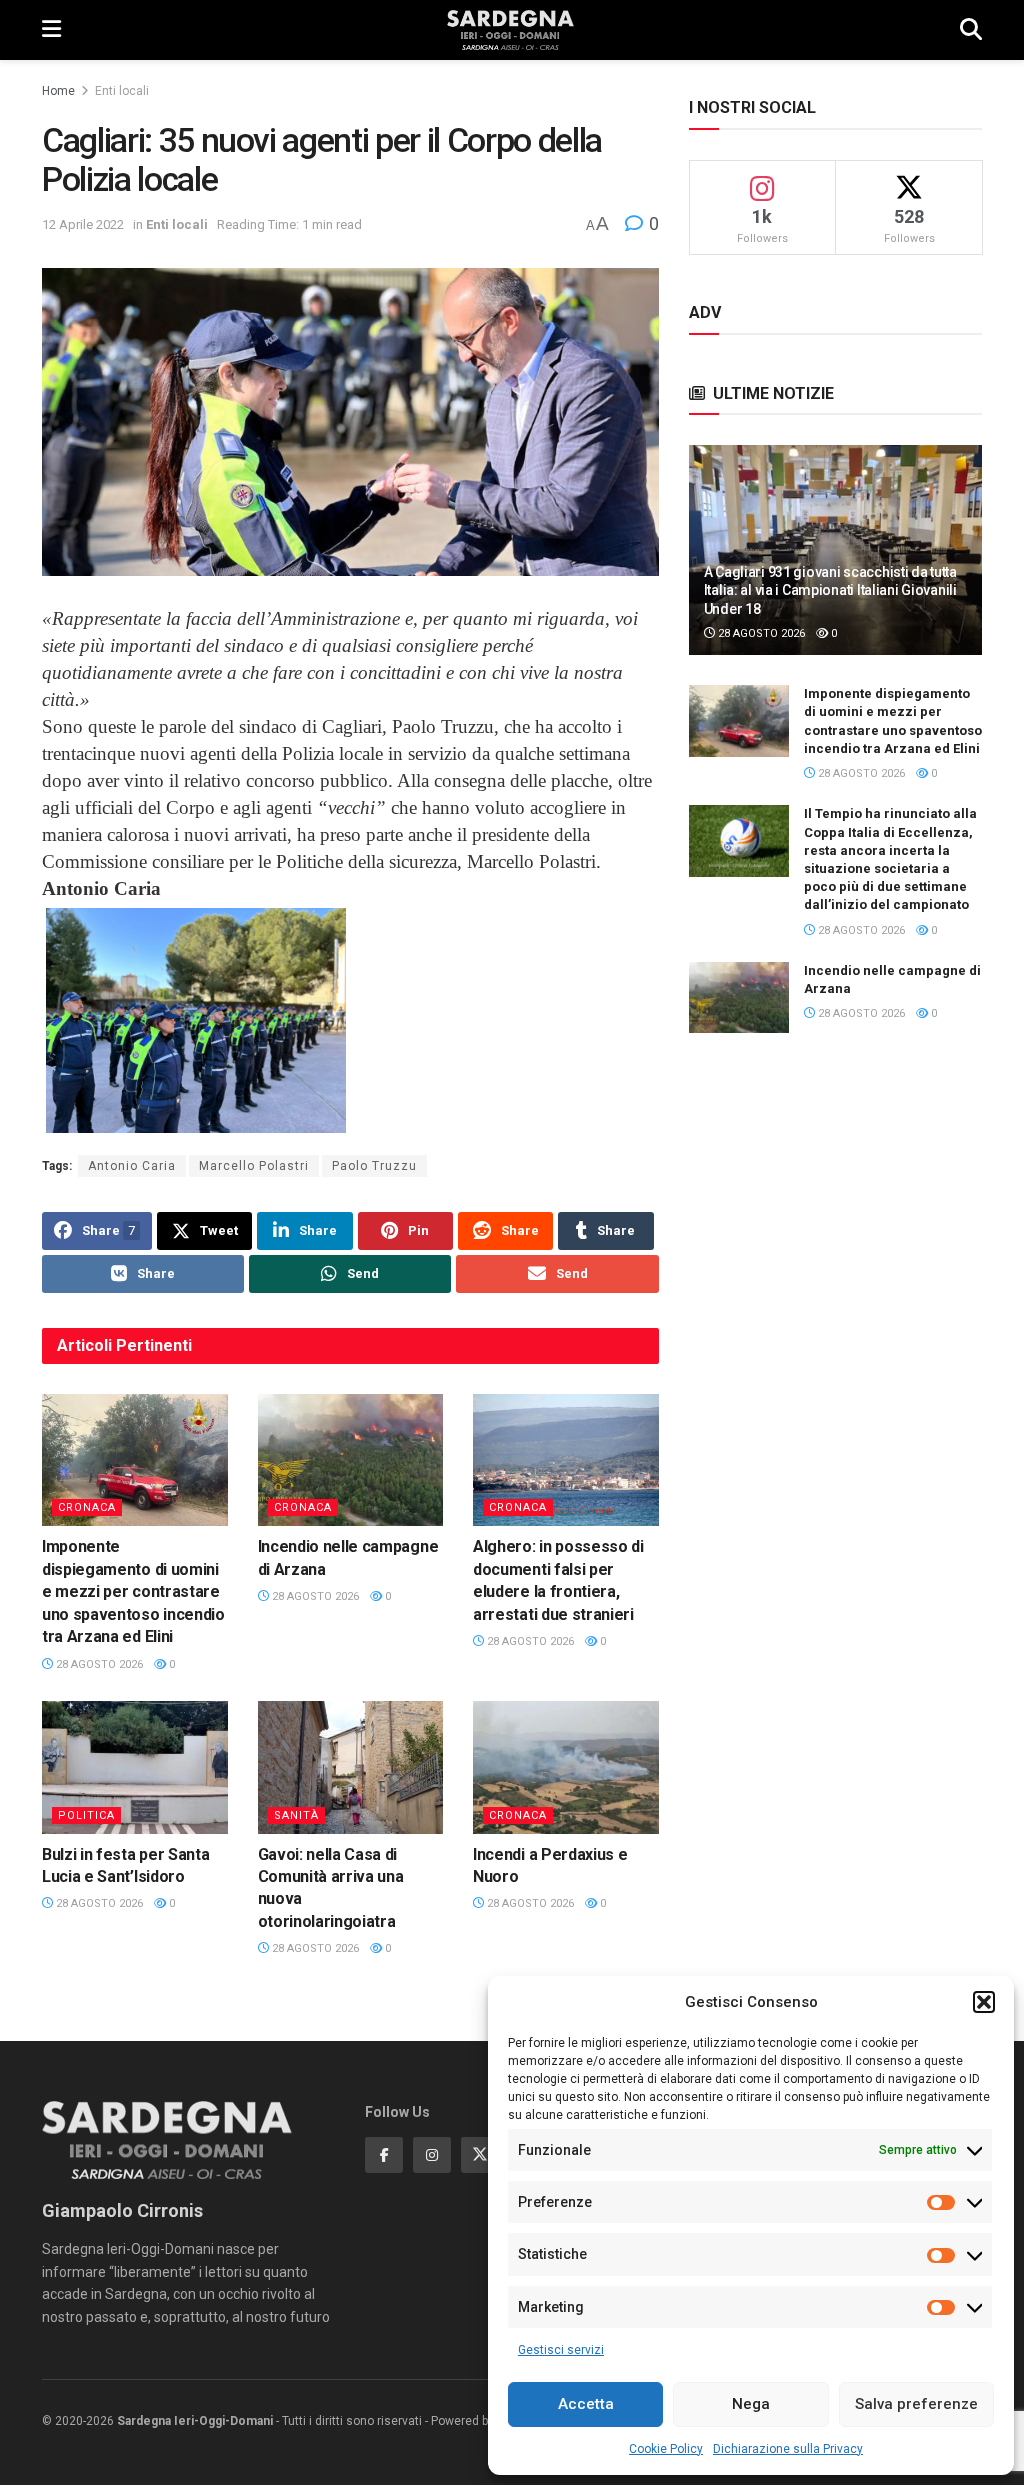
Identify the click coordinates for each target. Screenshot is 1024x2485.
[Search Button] (971, 30)
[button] (984, 2002)
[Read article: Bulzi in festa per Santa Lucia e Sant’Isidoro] (135, 1767)
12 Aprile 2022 (83, 224)
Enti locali (122, 91)
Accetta (586, 2404)
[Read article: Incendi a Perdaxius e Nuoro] (566, 1767)
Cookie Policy (666, 2449)
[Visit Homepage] (510, 30)
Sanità (296, 1815)
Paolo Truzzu (374, 1166)
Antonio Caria (132, 1166)
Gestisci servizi (561, 2350)
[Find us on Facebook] (384, 2155)
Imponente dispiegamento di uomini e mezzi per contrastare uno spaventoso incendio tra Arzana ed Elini (133, 1591)
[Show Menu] (51, 30)
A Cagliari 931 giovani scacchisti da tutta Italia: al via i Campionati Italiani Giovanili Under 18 (830, 590)
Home (58, 91)
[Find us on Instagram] (432, 2155)
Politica (86, 1815)
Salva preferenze (916, 2404)
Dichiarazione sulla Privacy (788, 2449)
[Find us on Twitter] (480, 2155)
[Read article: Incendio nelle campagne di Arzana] (351, 1460)
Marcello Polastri (254, 1166)
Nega (751, 2404)
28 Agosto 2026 (98, 1664)
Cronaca (87, 1507)
